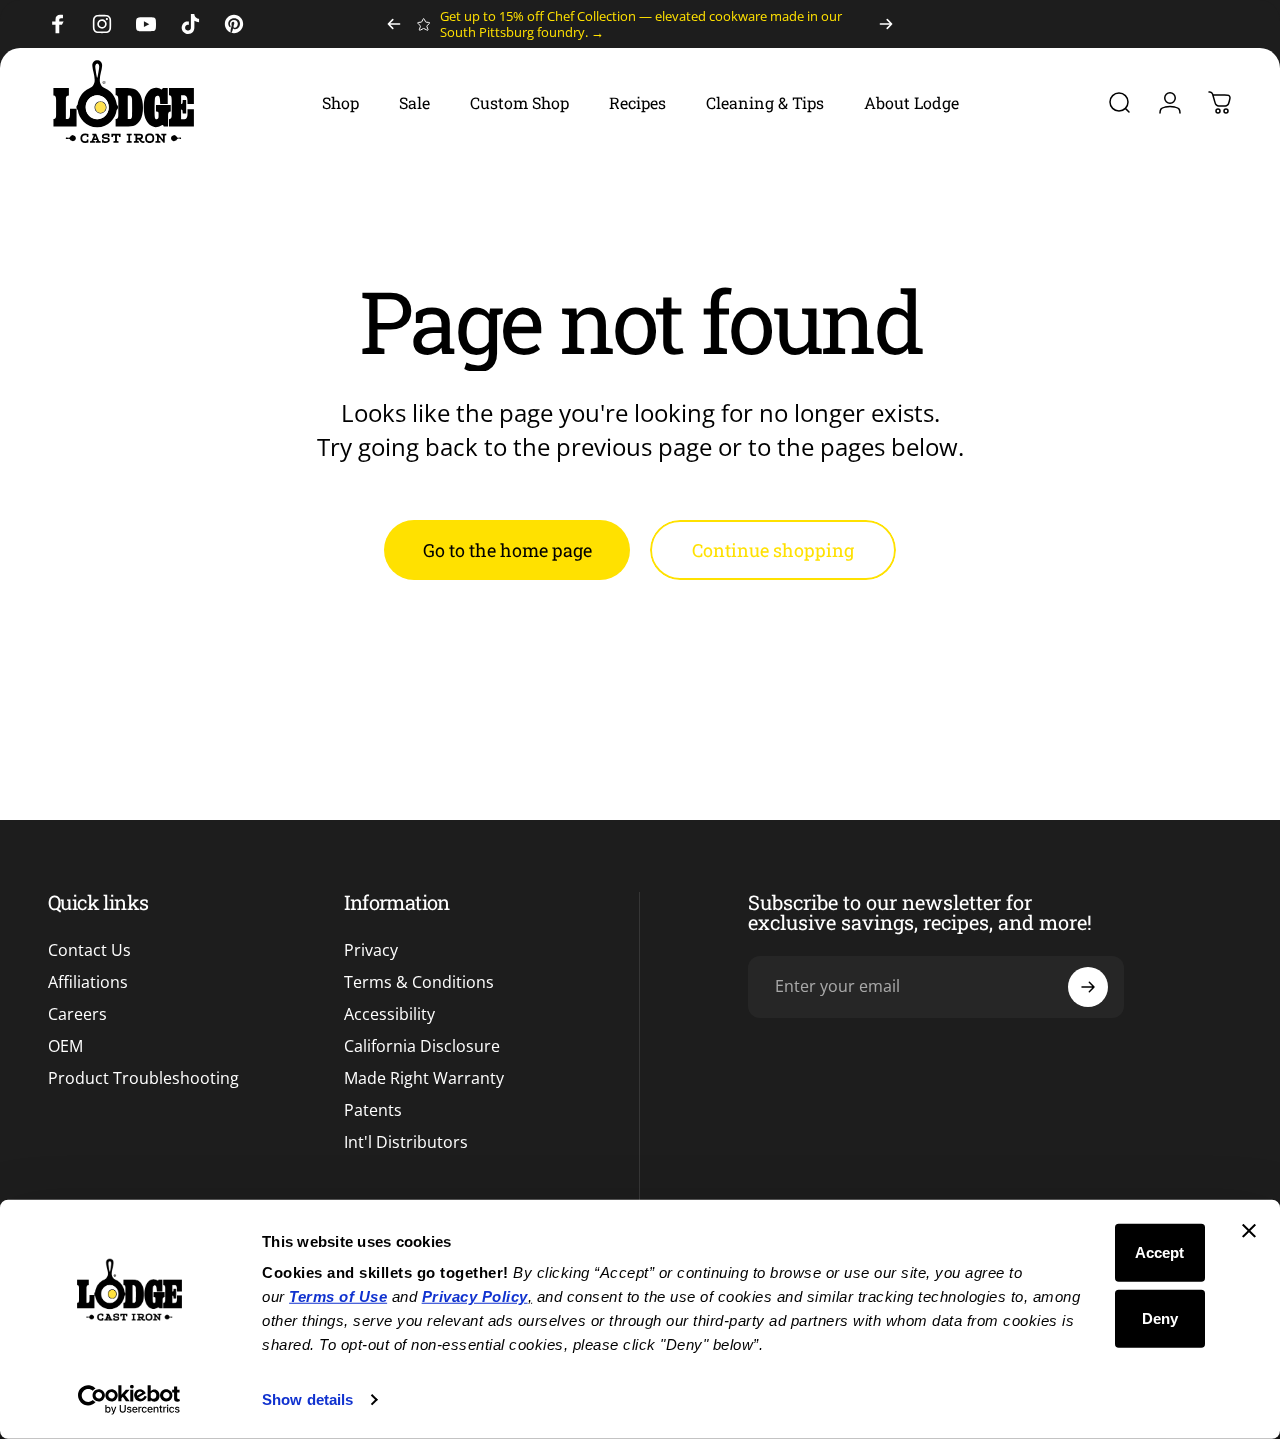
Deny (1160, 1317)
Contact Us (89, 950)
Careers (77, 1014)
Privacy (371, 950)
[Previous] (394, 24)
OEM (65, 1046)
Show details (307, 1399)
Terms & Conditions (419, 982)
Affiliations (88, 982)
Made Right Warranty (424, 1078)
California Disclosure (422, 1046)
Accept (1159, 1252)
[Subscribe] (1088, 987)
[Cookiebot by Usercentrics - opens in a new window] (129, 1400)
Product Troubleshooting (143, 1078)
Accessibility (389, 1014)
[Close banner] (1249, 1231)
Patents (373, 1110)
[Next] (886, 24)
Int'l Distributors (406, 1142)
